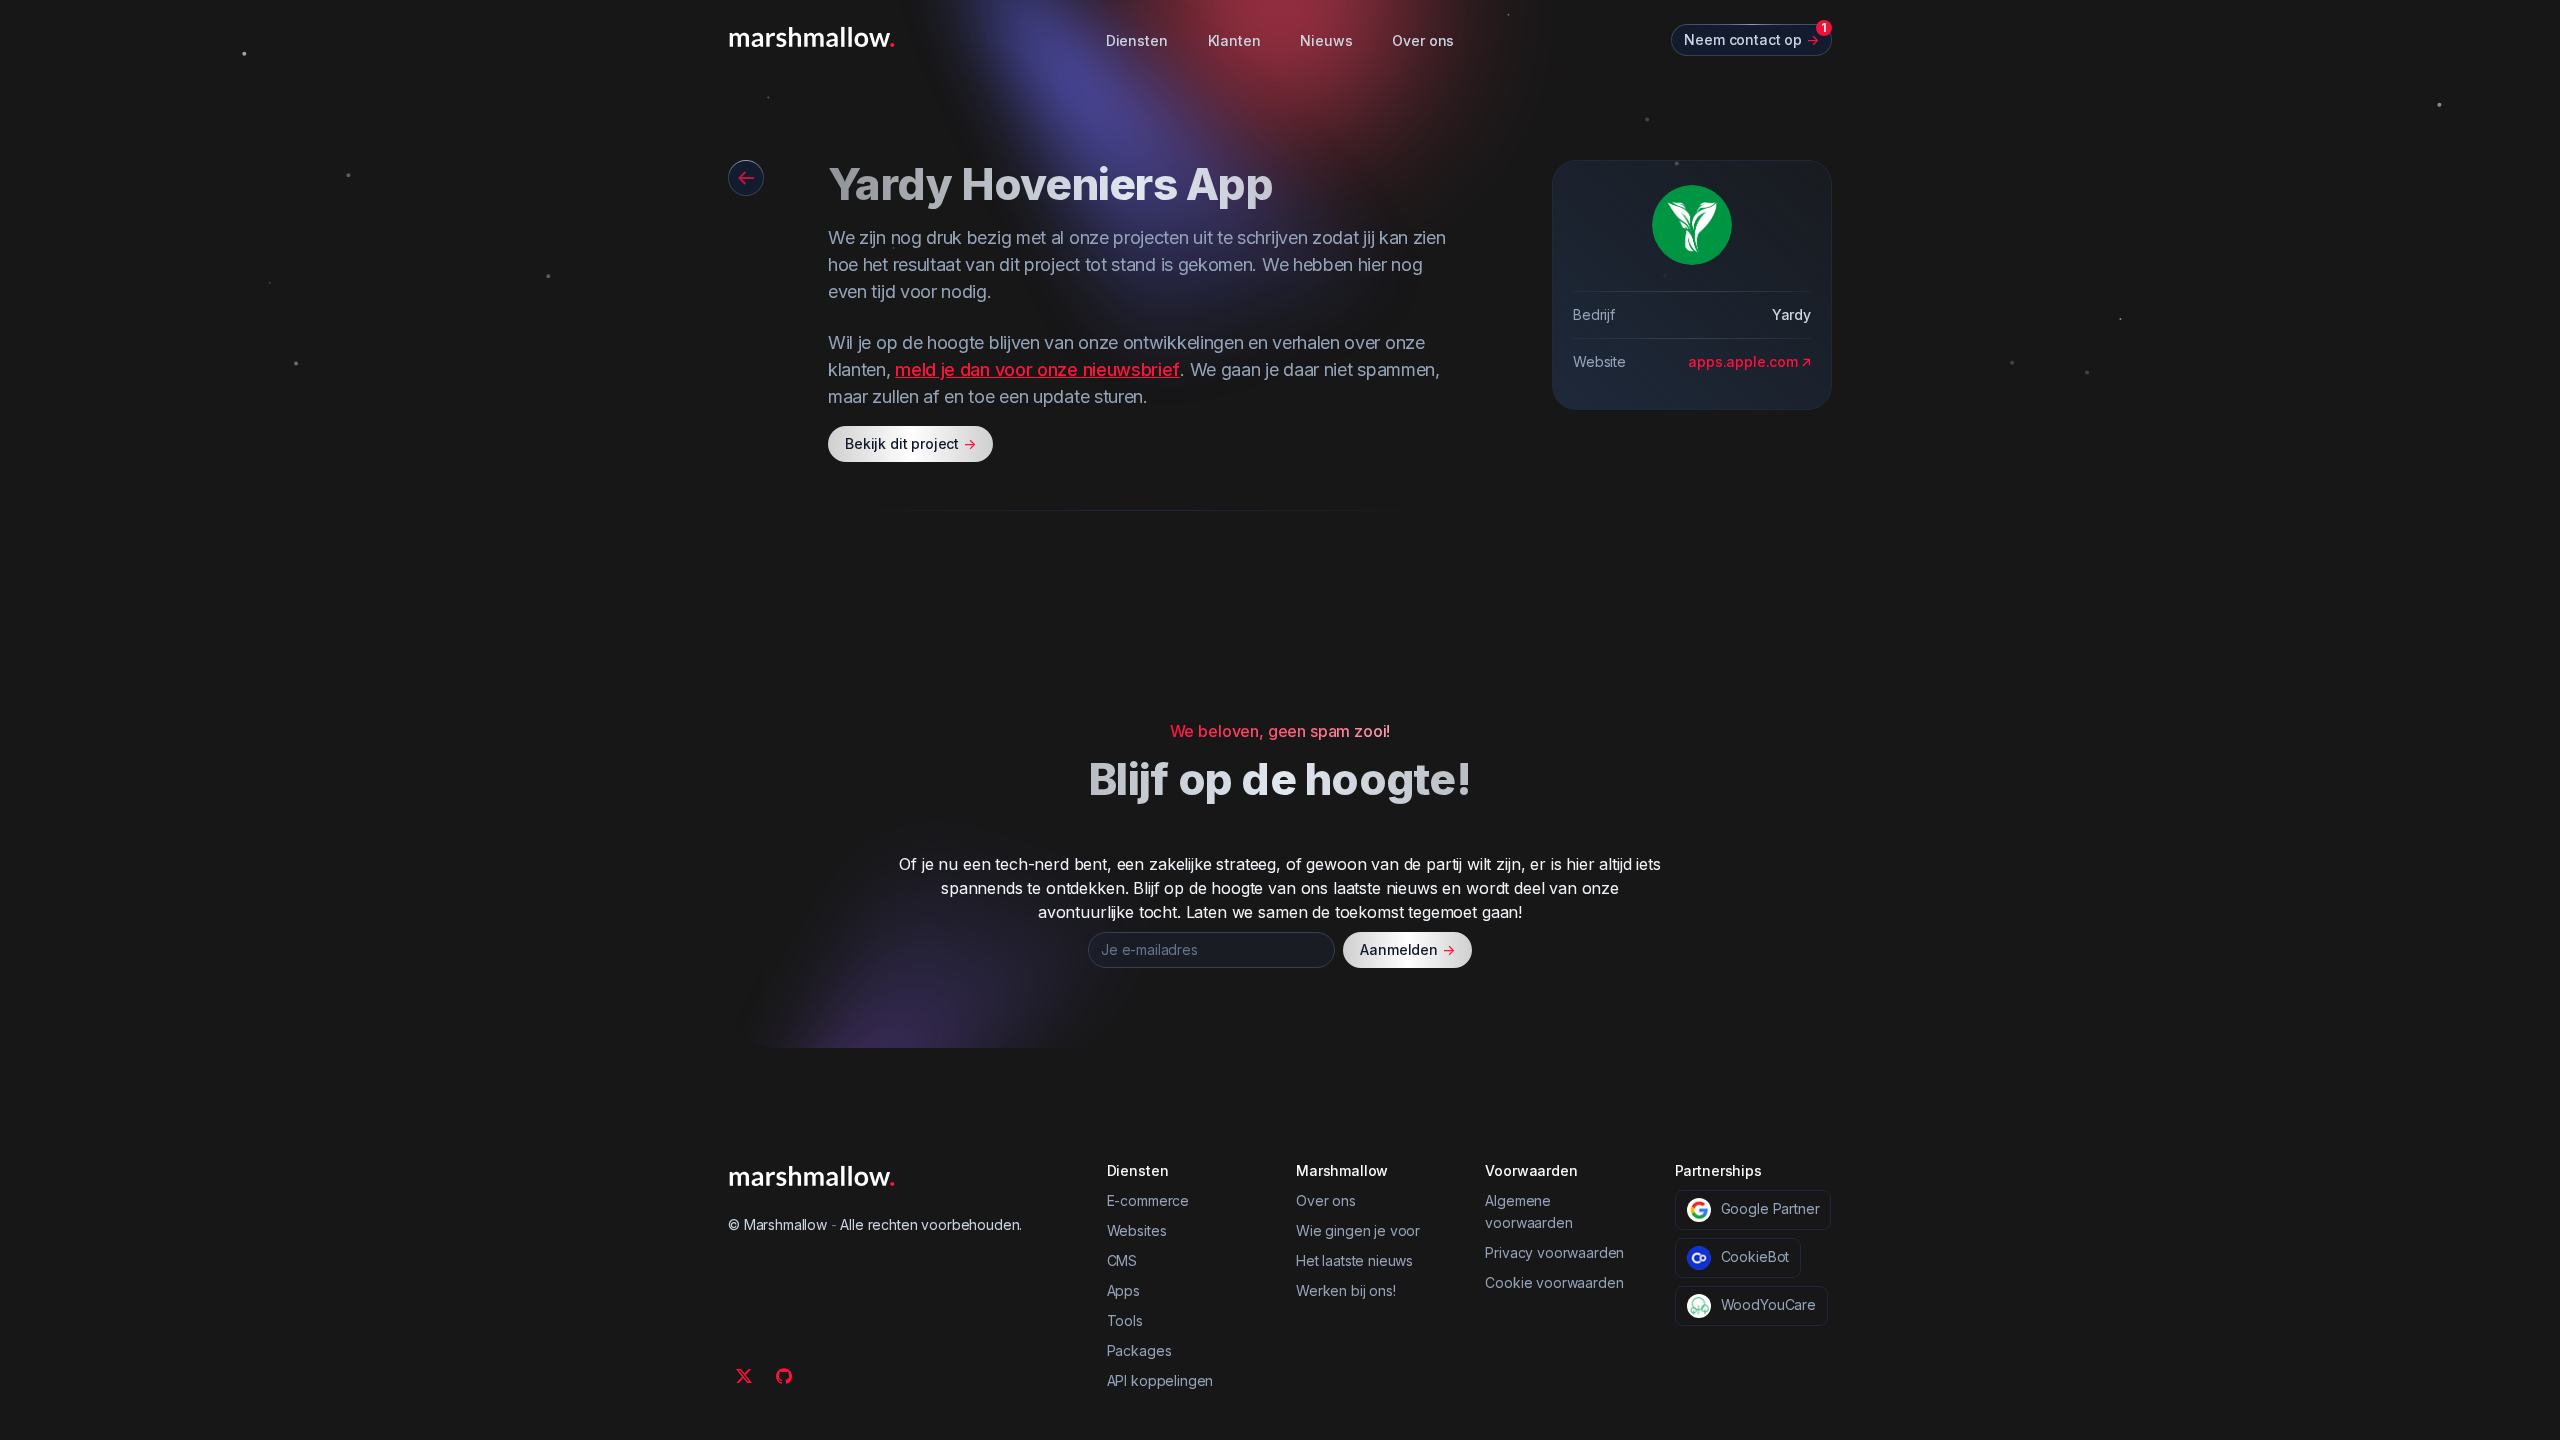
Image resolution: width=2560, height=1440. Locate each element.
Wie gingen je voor (1358, 1230)
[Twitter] (744, 1376)
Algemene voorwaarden (1528, 1211)
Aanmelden (1407, 949)
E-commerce (1148, 1200)
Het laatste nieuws (1354, 1260)
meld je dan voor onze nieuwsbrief (1037, 369)
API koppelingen (1160, 1380)
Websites (1137, 1230)
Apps (1123, 1290)
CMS (1122, 1260)
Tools (1125, 1320)
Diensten (1137, 40)
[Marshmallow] (812, 37)
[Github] (784, 1376)
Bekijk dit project (910, 443)
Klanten (1234, 40)
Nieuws (1326, 40)
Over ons (1423, 40)
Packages (1139, 1350)
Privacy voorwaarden (1554, 1252)
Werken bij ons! (1346, 1290)
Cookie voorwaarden (1554, 1282)
